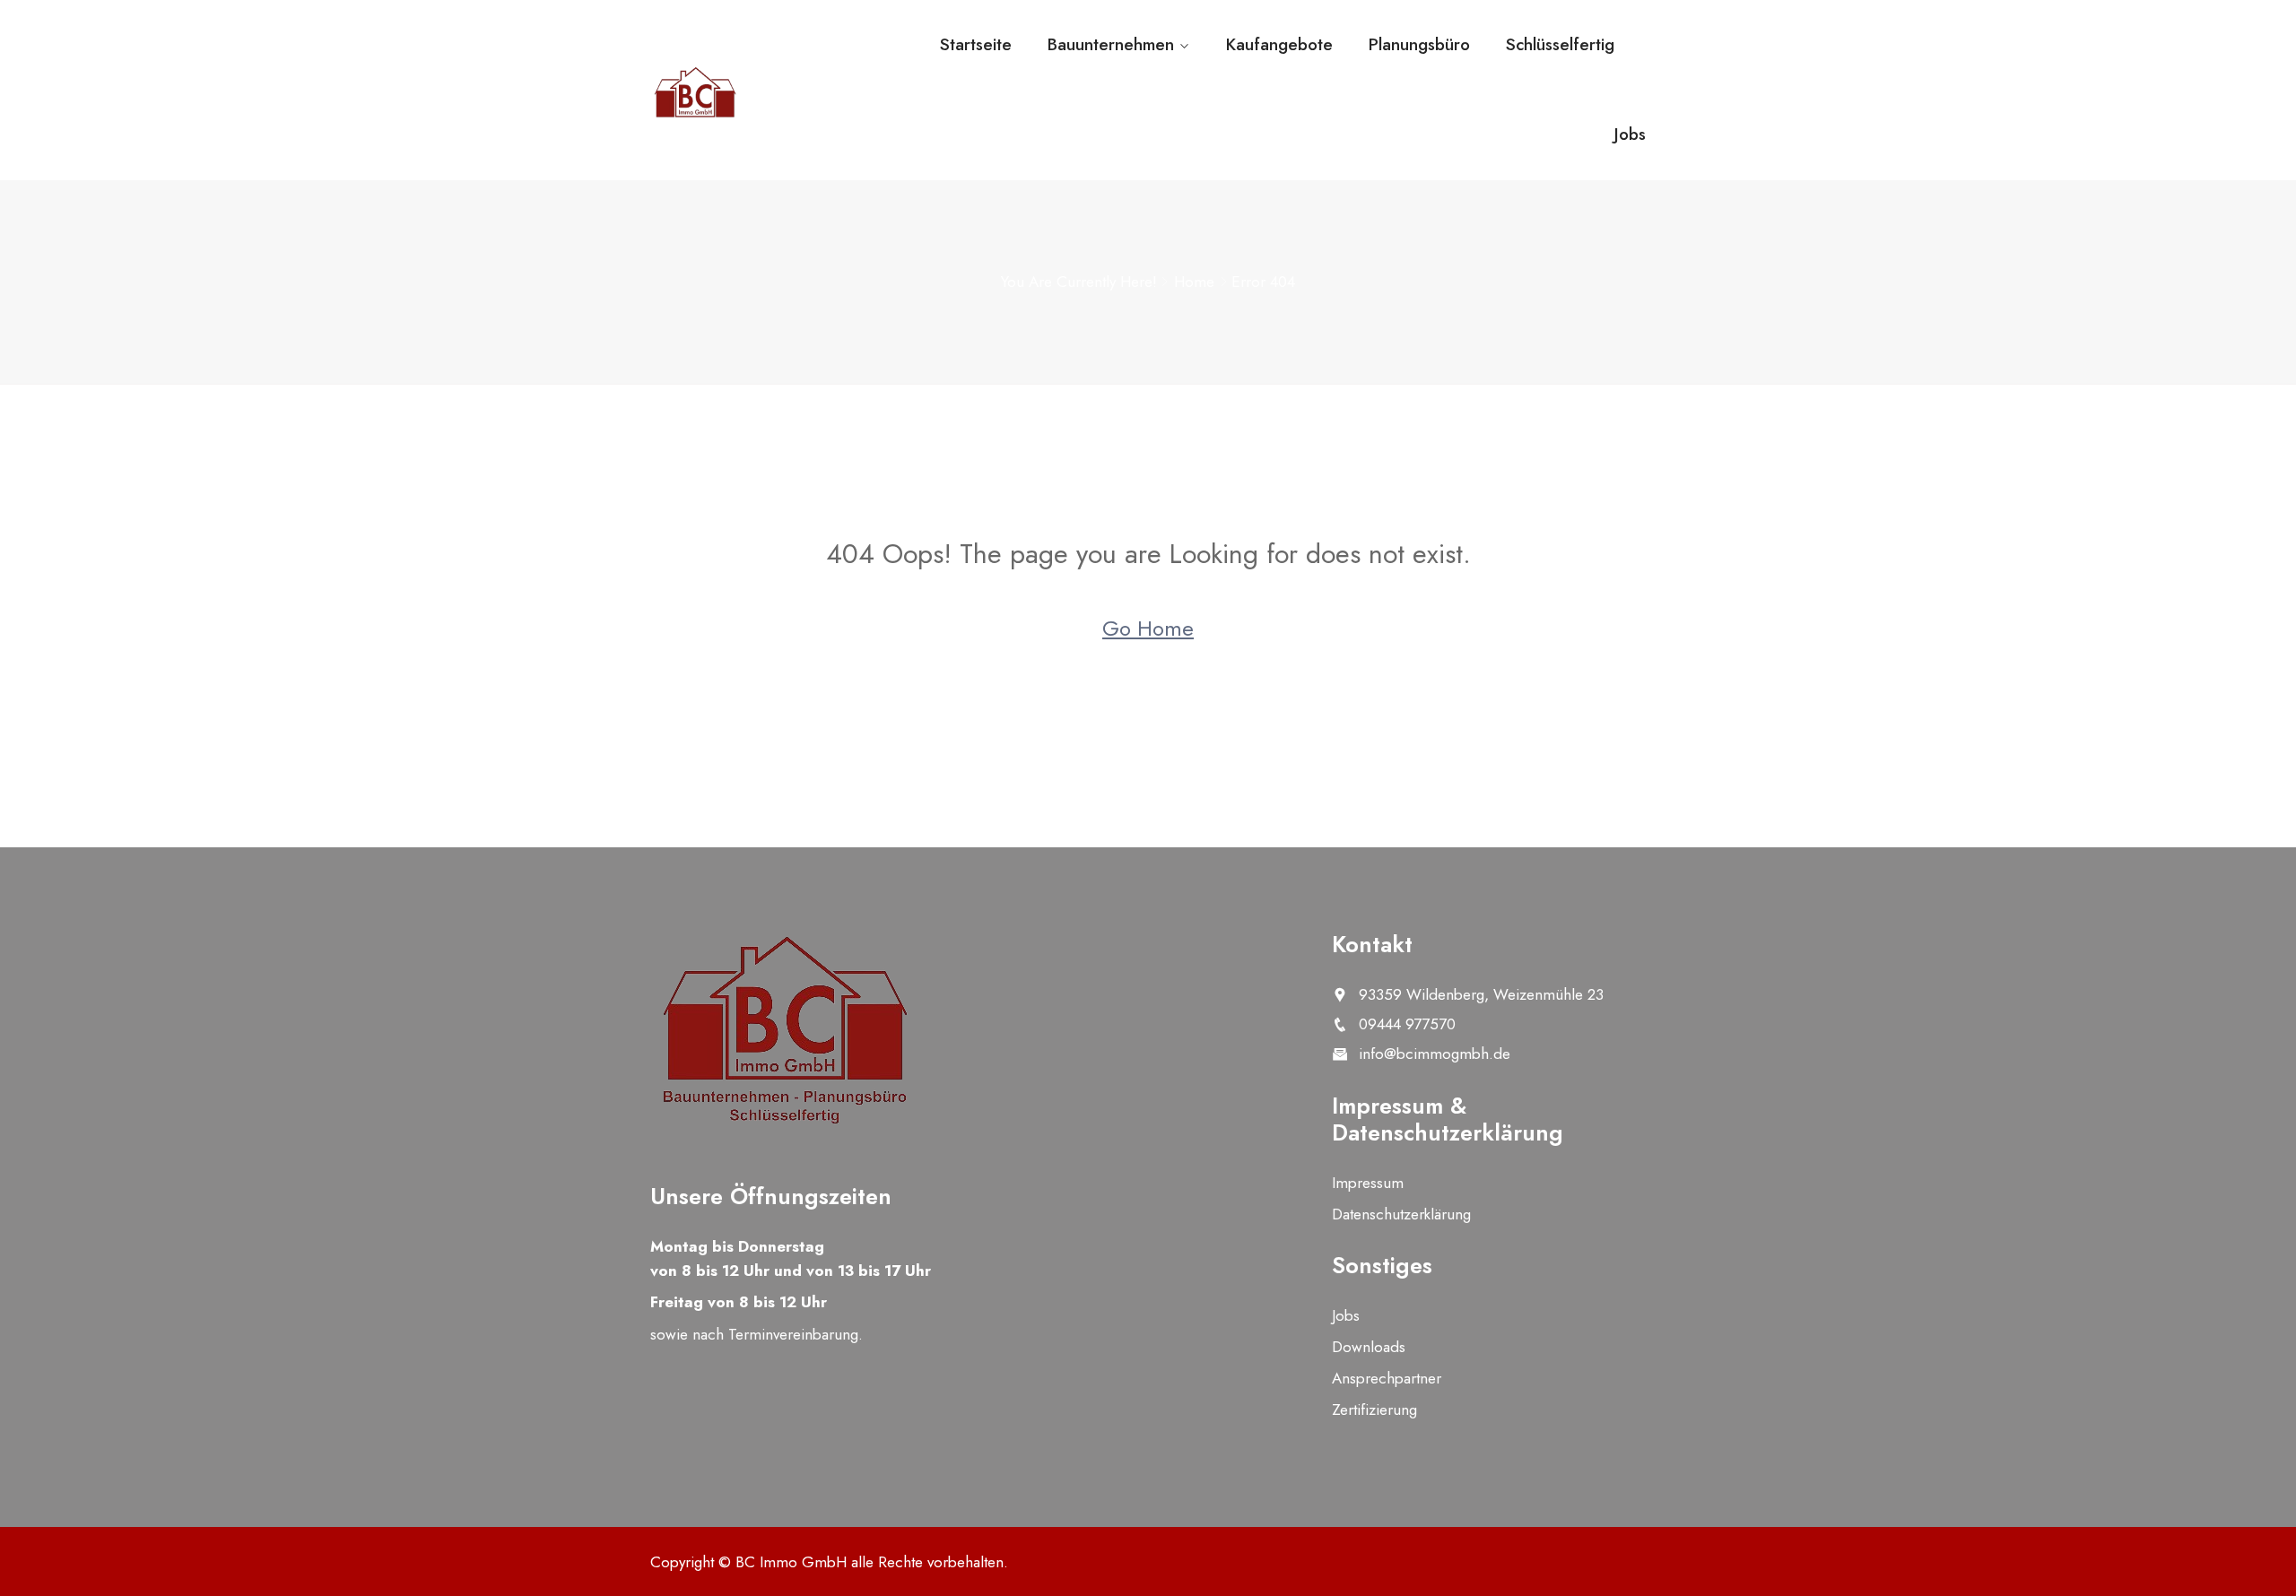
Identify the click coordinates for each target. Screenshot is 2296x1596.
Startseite (976, 44)
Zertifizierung (1374, 1410)
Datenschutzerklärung (1401, 1214)
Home (1194, 282)
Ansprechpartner (1387, 1378)
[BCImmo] (765, 92)
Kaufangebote (1279, 44)
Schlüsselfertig (1560, 44)
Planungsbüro (1419, 44)
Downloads (1369, 1347)
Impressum (1368, 1183)
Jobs (1630, 134)
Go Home (1148, 628)
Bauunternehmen (1111, 44)
